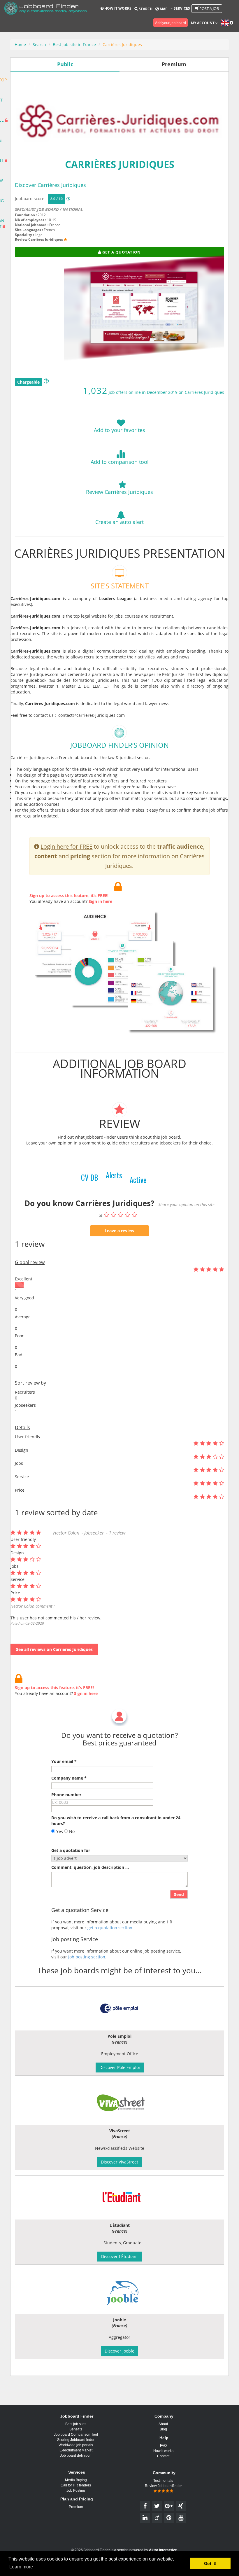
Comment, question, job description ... (90, 1867)
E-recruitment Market (76, 2450)
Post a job (209, 8)
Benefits (76, 2429)
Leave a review (119, 1231)
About (163, 2424)
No (71, 1831)
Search (145, 9)
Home (20, 44)
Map (163, 9)
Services (181, 8)
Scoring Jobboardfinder (76, 2440)
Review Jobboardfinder (163, 2486)
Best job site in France (74, 44)
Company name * (69, 1778)
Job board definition (76, 2456)
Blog (163, 2429)
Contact (163, 2456)
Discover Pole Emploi (120, 2067)
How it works (117, 8)
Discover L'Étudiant (119, 2256)
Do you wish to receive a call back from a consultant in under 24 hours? (116, 1821)
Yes (59, 1831)
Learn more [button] (21, 2567)
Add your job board (171, 23)
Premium (76, 2507)
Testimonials (163, 2481)
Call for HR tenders (76, 2485)
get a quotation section (110, 1928)
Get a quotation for (71, 1850)
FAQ (163, 2446)
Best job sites (76, 2424)
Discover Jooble (119, 2351)
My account (203, 23)
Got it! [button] (210, 2563)
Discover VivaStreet (119, 2162)
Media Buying (76, 2480)
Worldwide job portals (76, 2445)
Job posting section (87, 1957)
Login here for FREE (66, 846)
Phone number (66, 1795)
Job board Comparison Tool (76, 2435)
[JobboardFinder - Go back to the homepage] (45, 9)
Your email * (64, 1761)
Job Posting (76, 2491)
